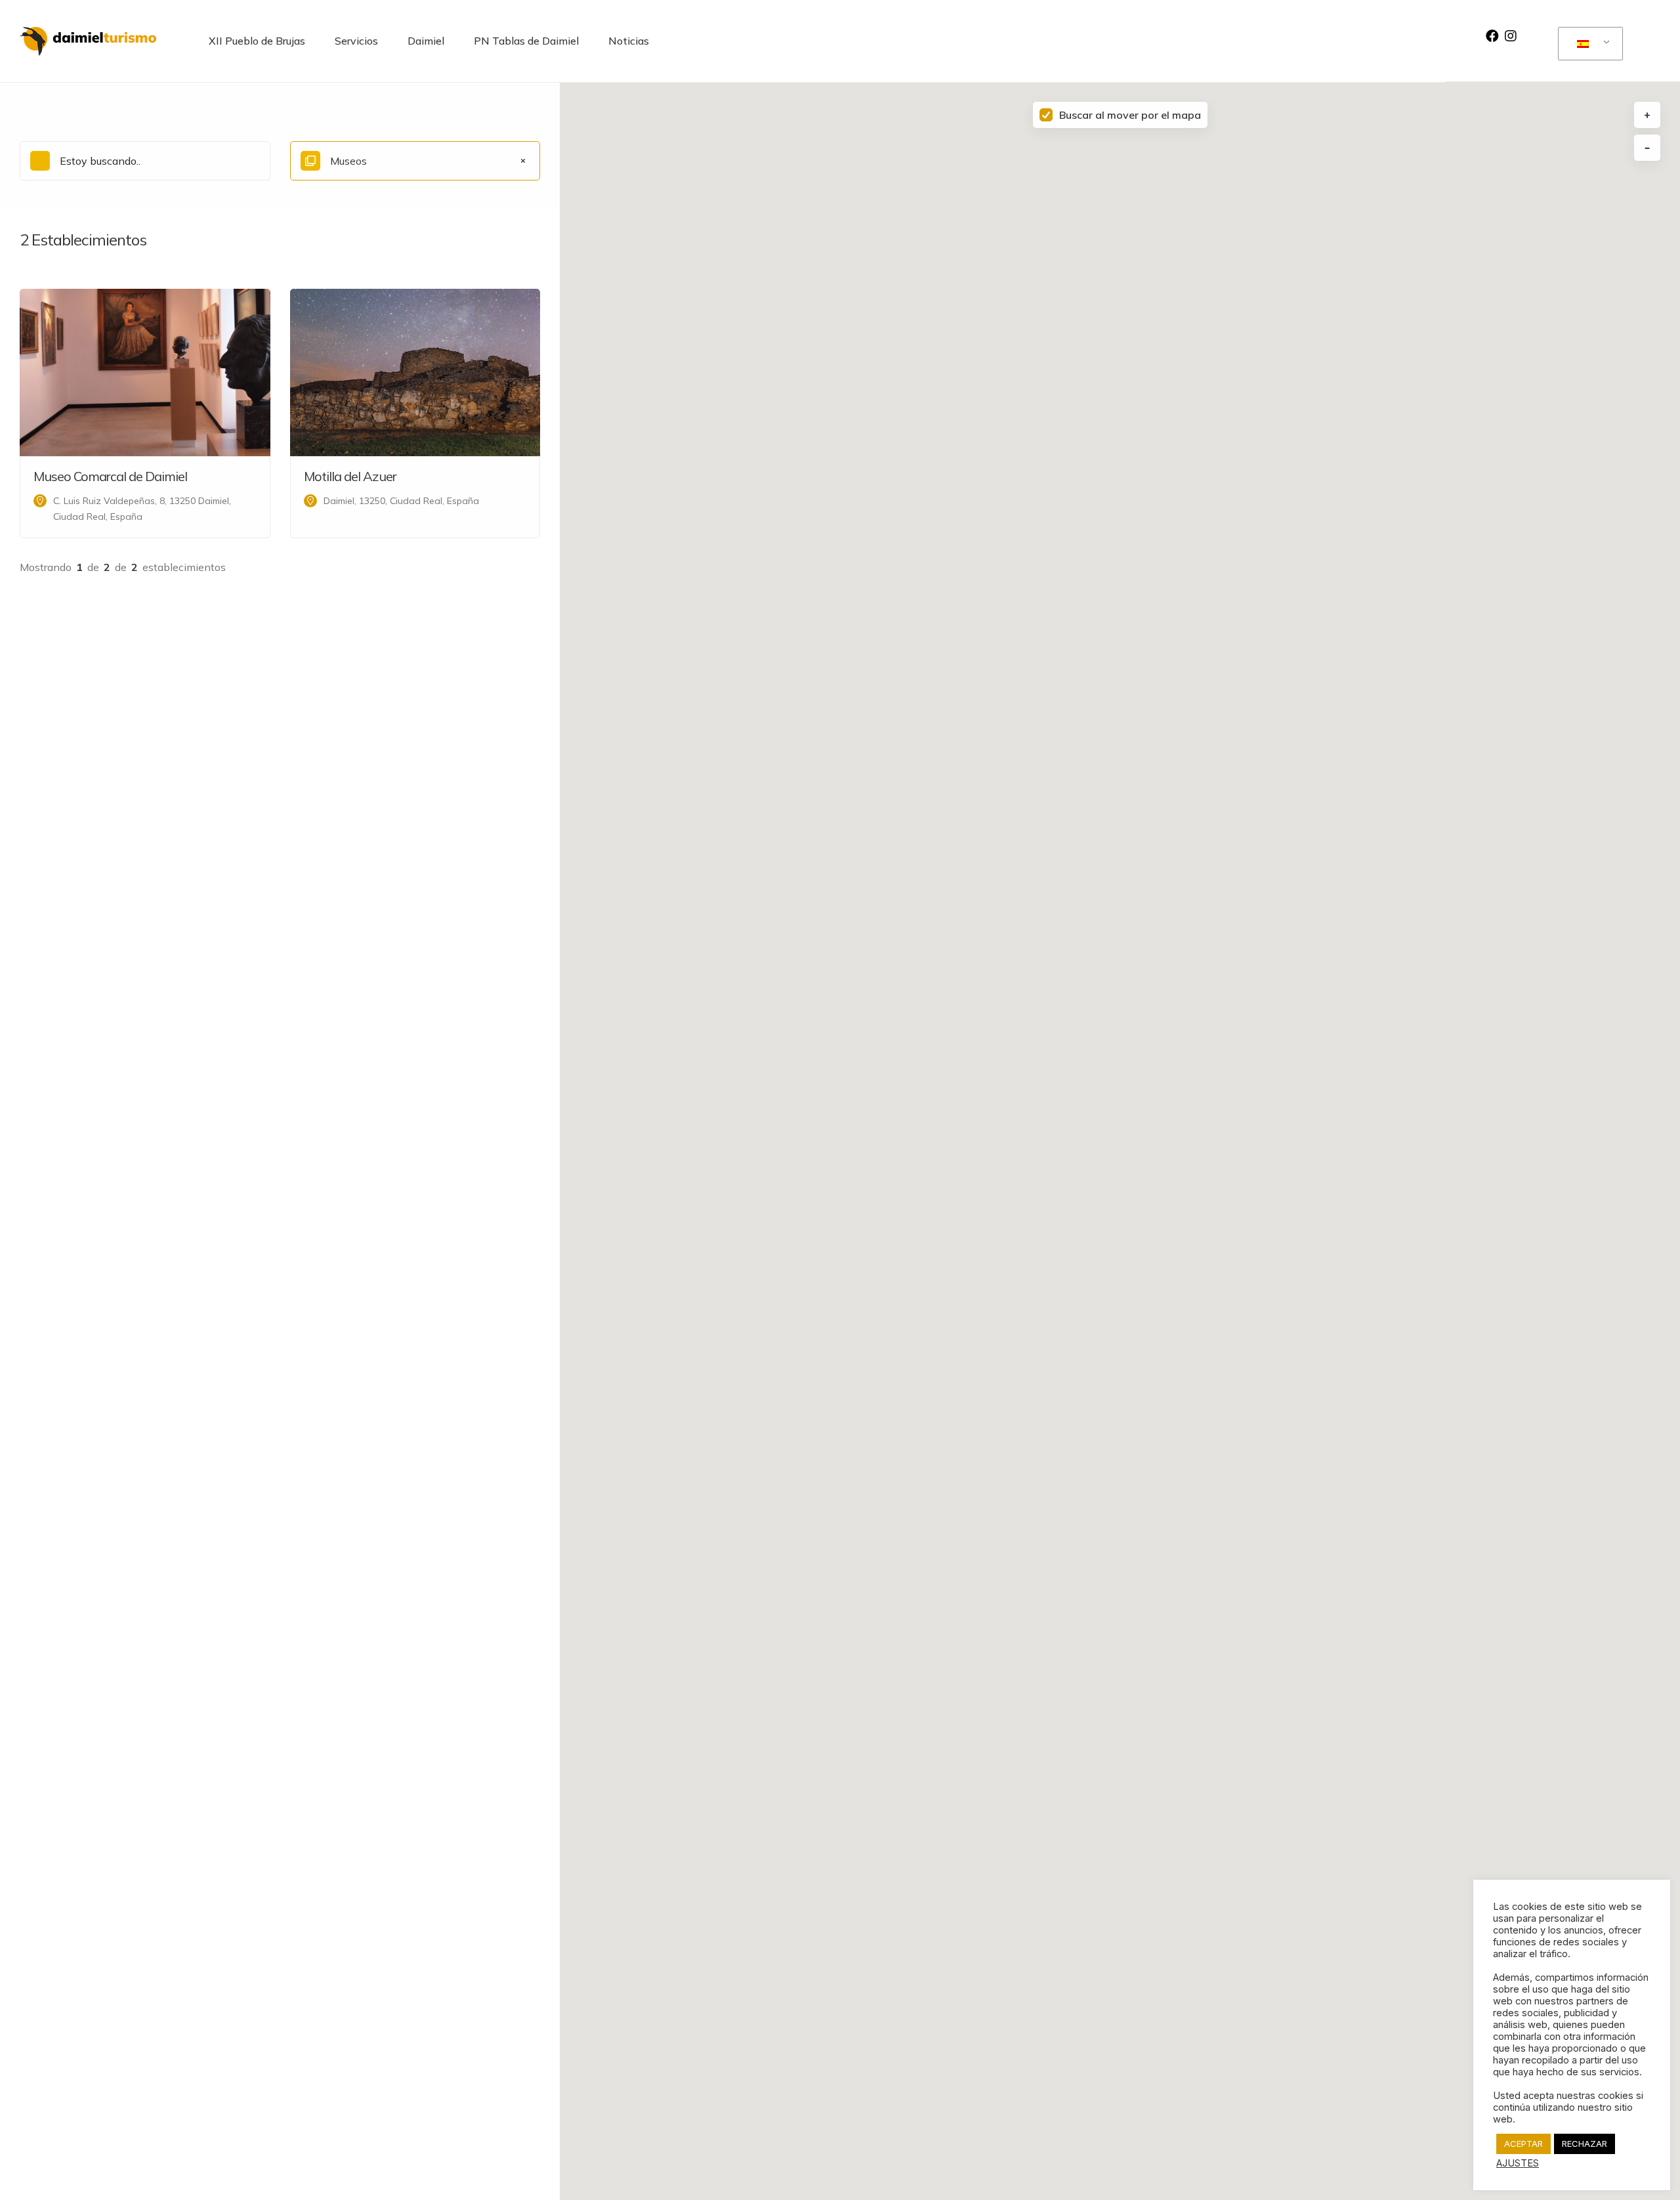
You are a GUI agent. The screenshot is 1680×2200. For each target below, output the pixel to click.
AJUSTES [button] (1518, 2163)
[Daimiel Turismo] (88, 41)
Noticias (629, 41)
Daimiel (426, 41)
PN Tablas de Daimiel (526, 41)
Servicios (356, 41)
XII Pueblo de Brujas (257, 41)
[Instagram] (1511, 36)
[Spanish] (1588, 44)
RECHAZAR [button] (1585, 2144)
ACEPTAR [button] (1523, 2144)
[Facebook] (1492, 36)
